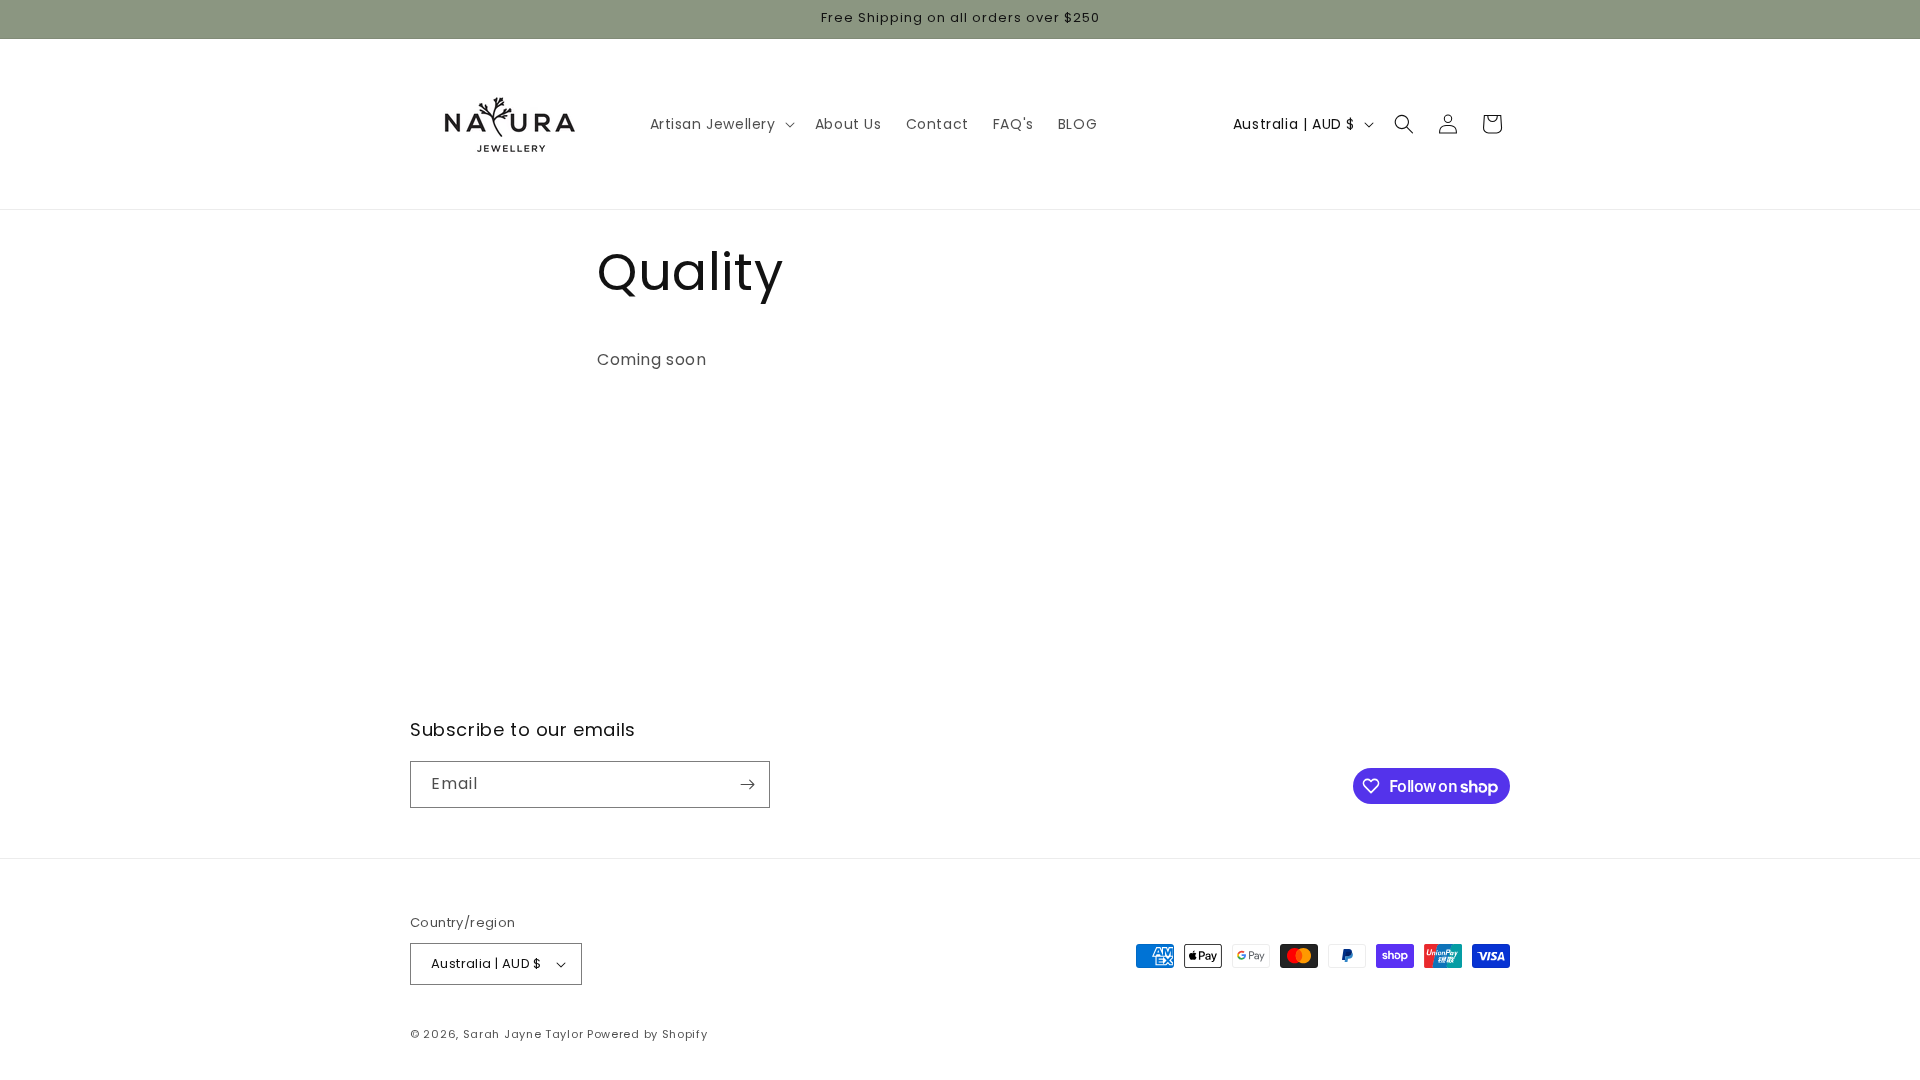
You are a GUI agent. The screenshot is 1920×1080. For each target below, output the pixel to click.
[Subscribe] (747, 784)
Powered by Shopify (647, 1034)
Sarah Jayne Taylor (523, 1034)
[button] (720, 124)
